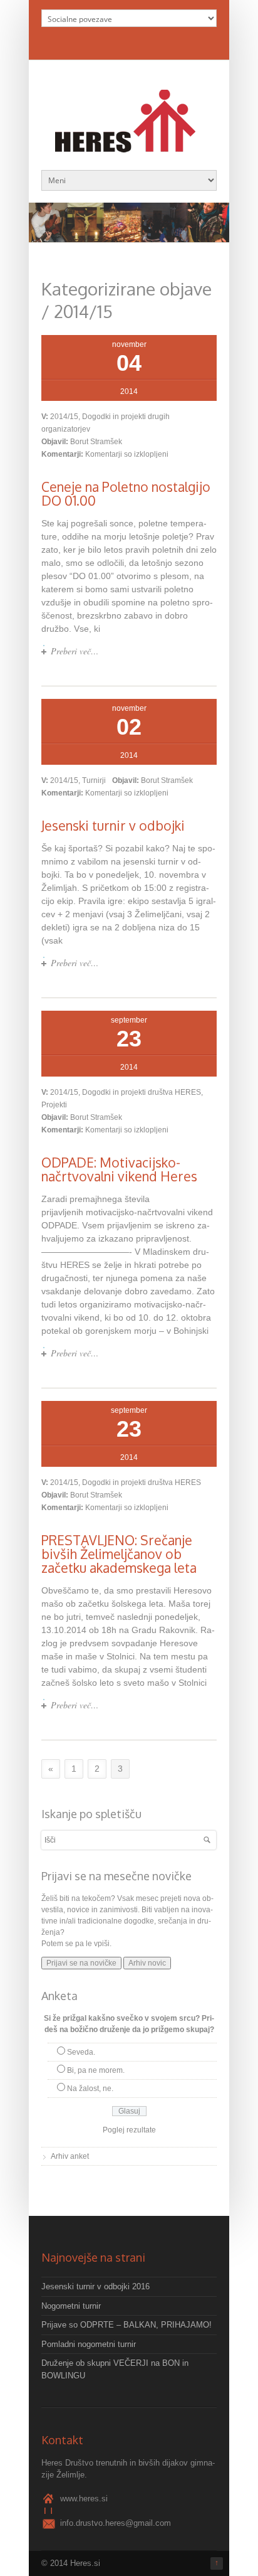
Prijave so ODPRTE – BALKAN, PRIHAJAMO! (126, 2325)
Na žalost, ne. (90, 2089)
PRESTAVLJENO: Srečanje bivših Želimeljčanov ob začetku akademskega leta (119, 1554)
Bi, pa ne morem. (96, 2070)
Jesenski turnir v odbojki (113, 825)
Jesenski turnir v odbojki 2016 (95, 2286)
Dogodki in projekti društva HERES (142, 1092)
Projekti (54, 1105)
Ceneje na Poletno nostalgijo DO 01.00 (126, 493)
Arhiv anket (70, 2156)
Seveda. (81, 2052)
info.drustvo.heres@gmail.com (116, 2523)
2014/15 (64, 417)
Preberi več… (75, 651)
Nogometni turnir (71, 2306)
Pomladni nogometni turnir (89, 2344)
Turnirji (94, 780)
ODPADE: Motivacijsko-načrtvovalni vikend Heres (119, 1169)
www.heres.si (84, 2499)
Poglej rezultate (129, 2130)
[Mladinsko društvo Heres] (129, 146)
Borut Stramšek (96, 442)
